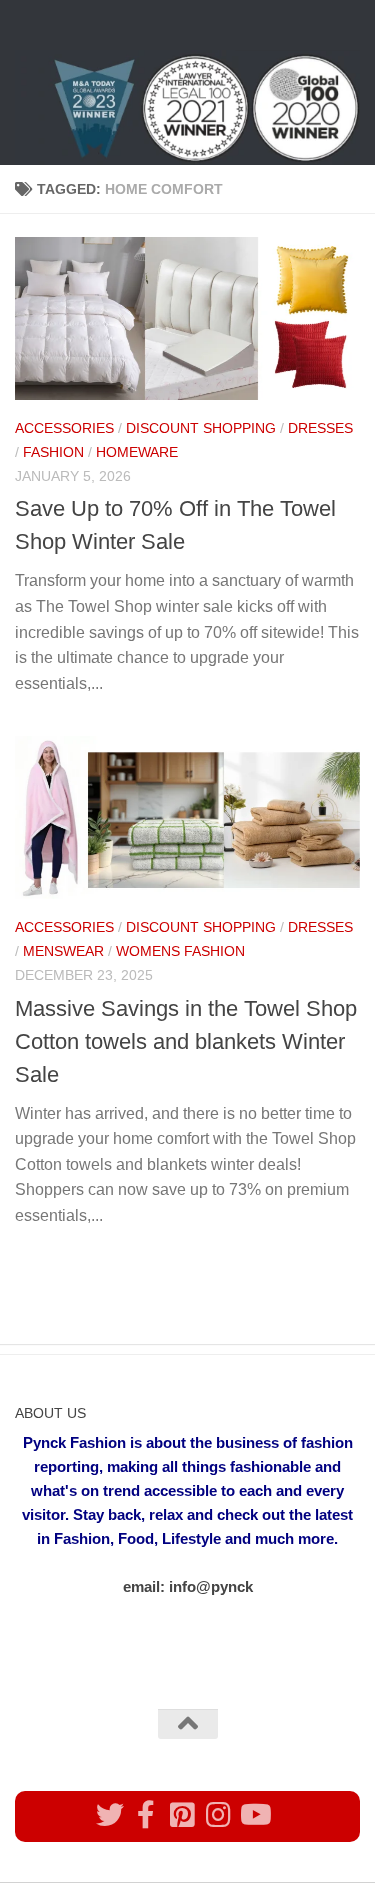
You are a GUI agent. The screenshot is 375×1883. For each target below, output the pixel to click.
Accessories (64, 428)
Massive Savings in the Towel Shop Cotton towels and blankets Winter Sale (186, 1041)
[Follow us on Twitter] (110, 1815)
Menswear (63, 951)
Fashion (53, 452)
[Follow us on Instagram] (218, 1815)
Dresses (320, 428)
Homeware (137, 452)
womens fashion (180, 951)
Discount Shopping (201, 428)
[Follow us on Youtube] (254, 1815)
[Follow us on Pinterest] (182, 1815)
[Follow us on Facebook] (146, 1815)
